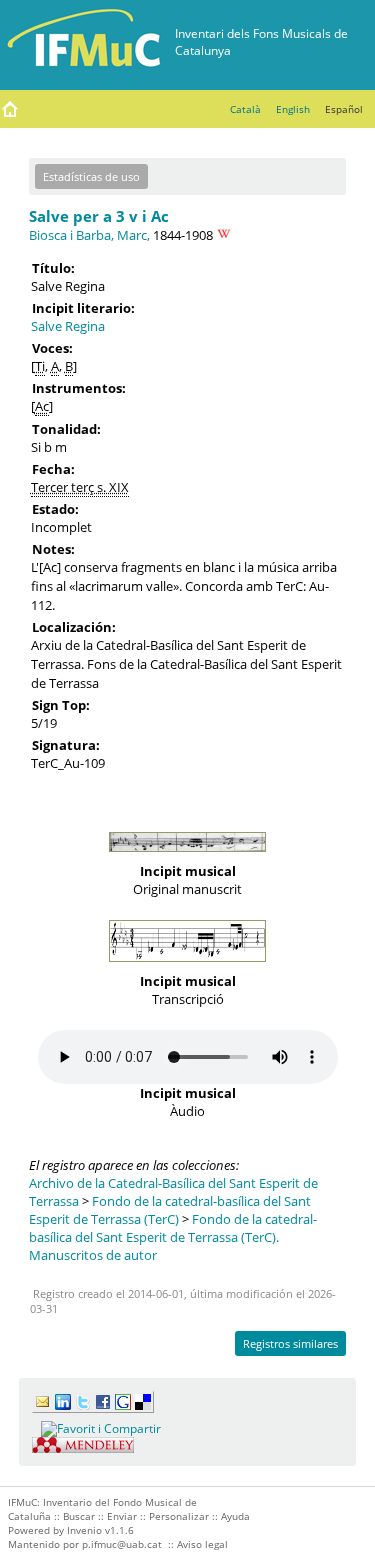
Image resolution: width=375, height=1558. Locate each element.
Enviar (122, 1516)
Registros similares (290, 1343)
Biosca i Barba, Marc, (89, 235)
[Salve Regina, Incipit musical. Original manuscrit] (188, 857)
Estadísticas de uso (91, 176)
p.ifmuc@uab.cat (122, 1544)
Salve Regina (68, 326)
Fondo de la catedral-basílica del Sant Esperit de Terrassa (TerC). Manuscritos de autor (173, 1237)
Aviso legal (202, 1544)
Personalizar (179, 1516)
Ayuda (235, 1516)
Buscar (79, 1516)
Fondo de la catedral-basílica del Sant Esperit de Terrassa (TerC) (170, 1210)
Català (245, 109)
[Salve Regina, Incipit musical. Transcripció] (188, 967)
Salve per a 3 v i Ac (99, 216)
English (293, 109)
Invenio (84, 1530)
